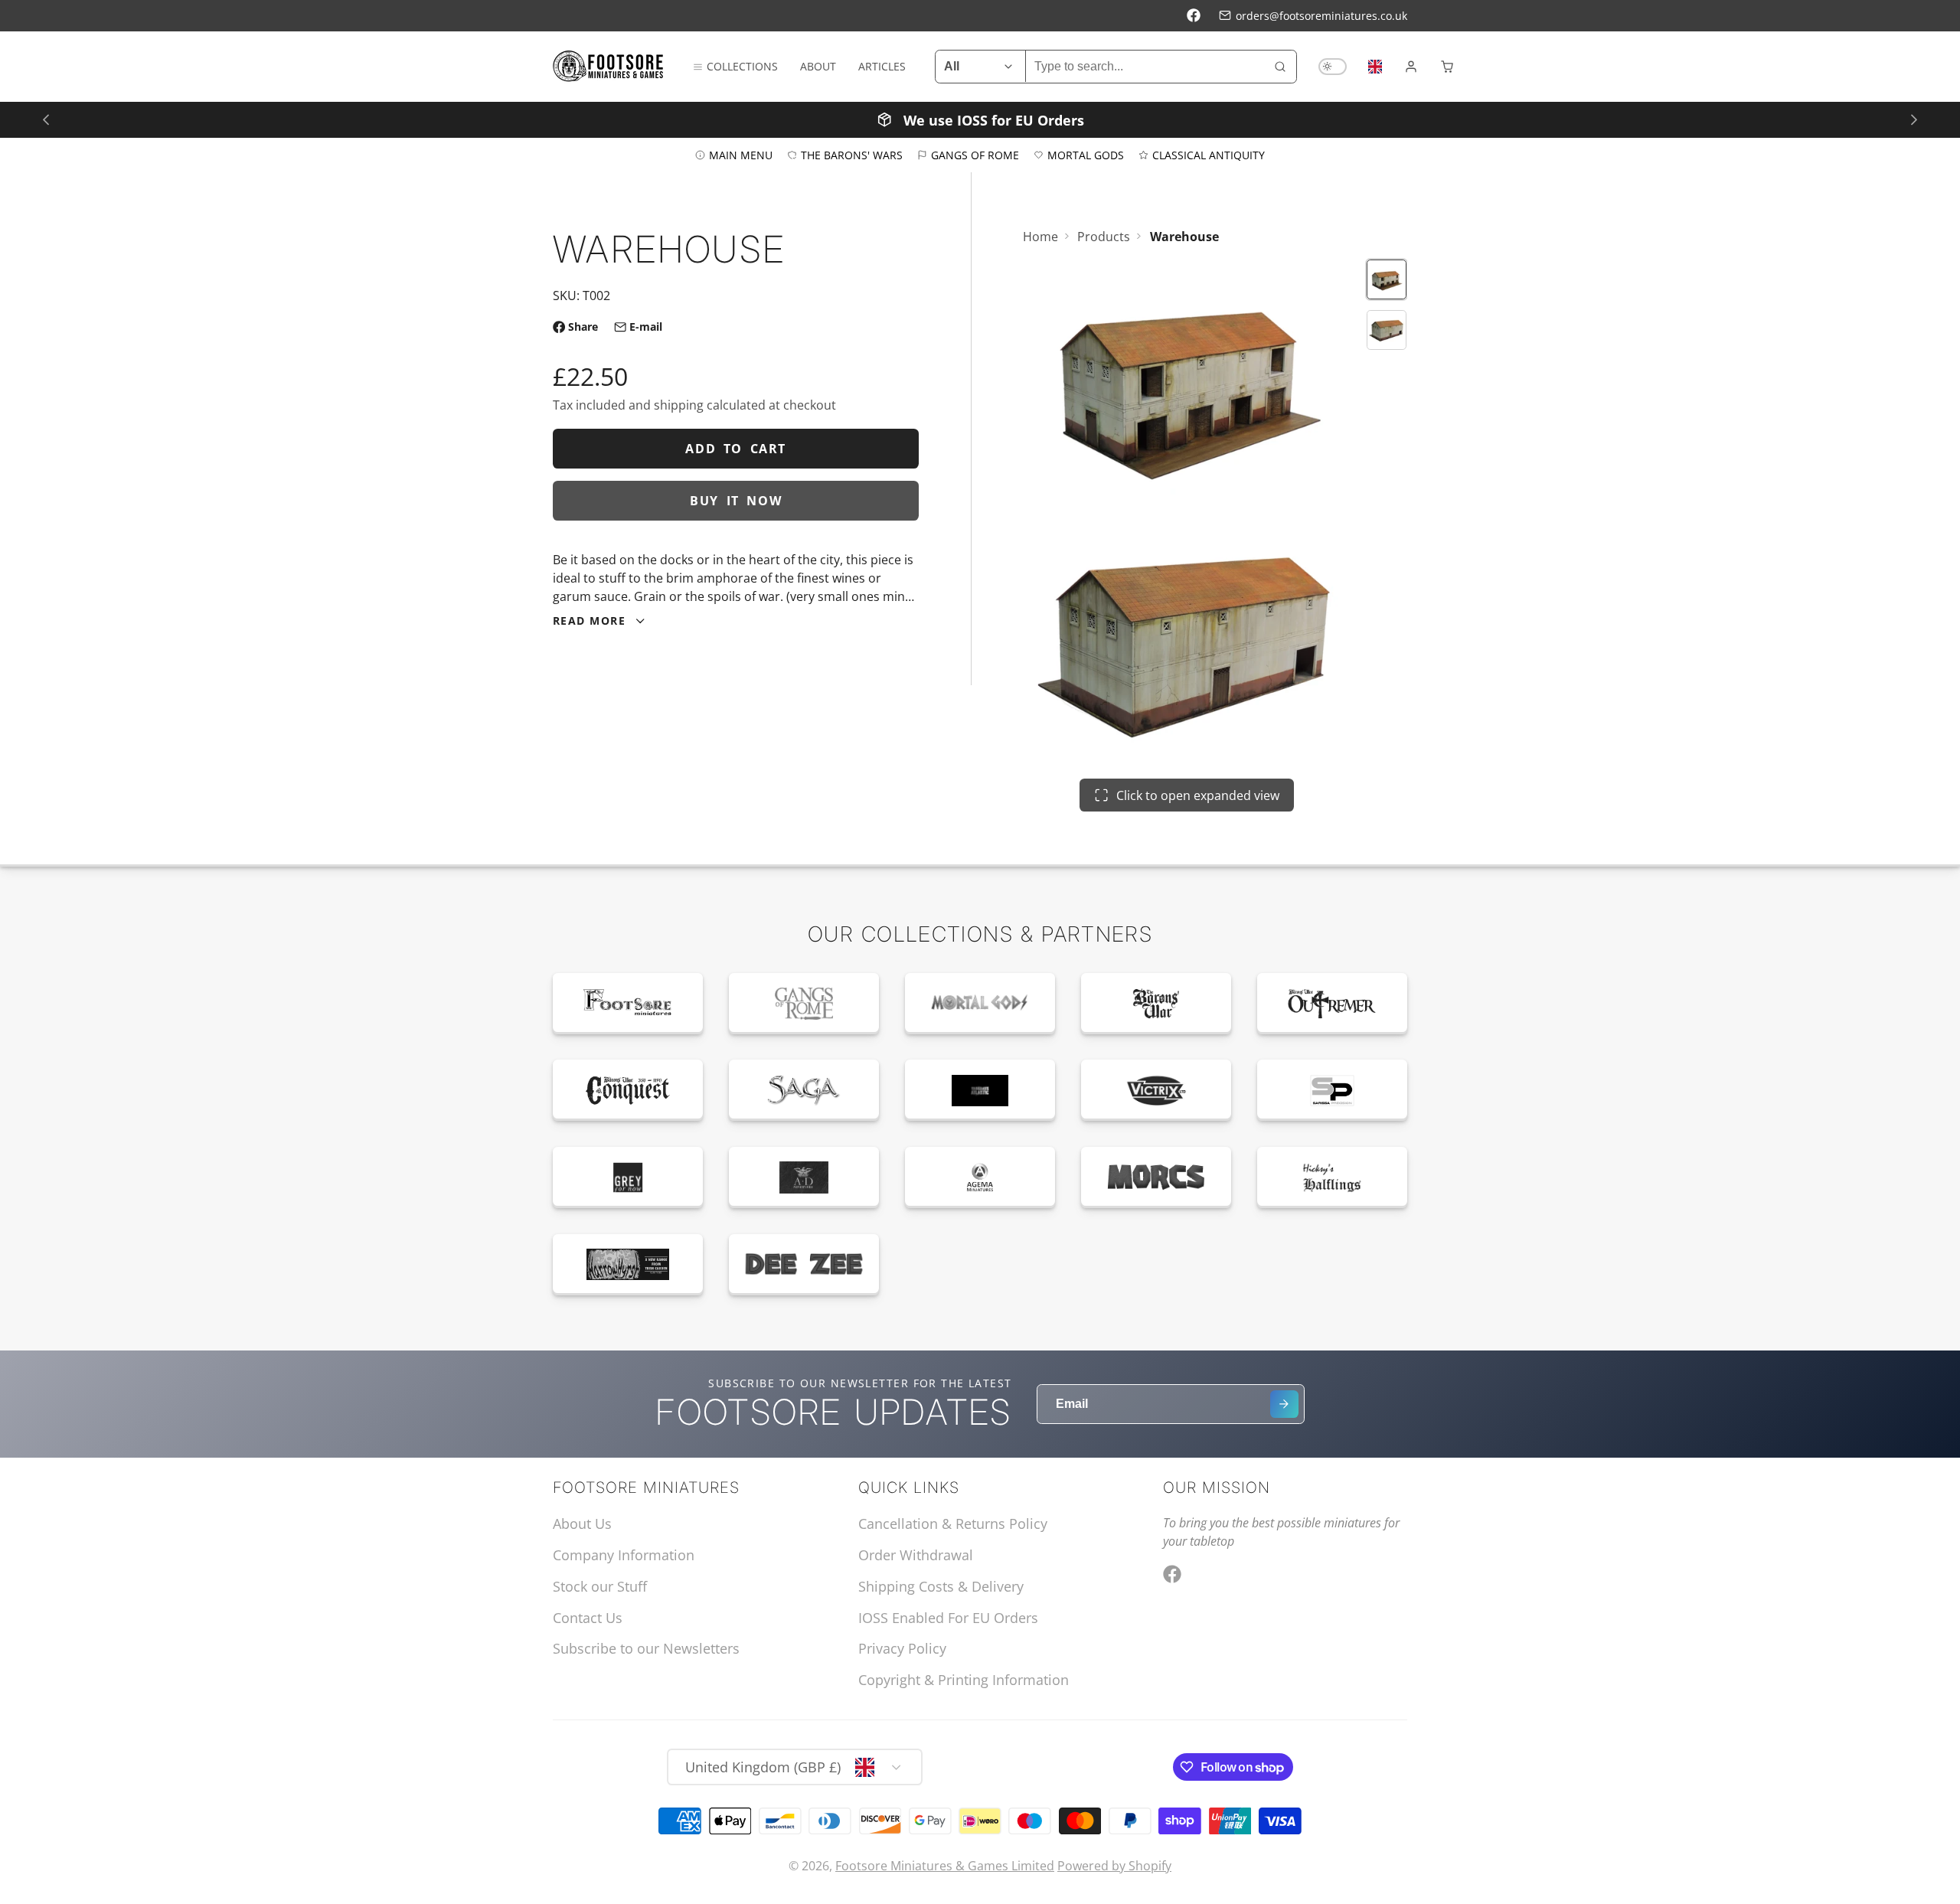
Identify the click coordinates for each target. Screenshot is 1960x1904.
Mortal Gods (1086, 154)
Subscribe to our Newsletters (646, 1648)
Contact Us (588, 1618)
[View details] (628, 1004)
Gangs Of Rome (975, 154)
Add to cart (736, 449)
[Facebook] (1194, 15)
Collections (742, 66)
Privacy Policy (902, 1648)
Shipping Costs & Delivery (941, 1586)
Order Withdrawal (916, 1555)
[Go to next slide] (1914, 119)
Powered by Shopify (1114, 1866)
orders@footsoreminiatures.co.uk (1321, 16)
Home (1040, 237)
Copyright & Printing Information (964, 1680)
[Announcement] (980, 119)
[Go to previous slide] (46, 119)
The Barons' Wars (852, 154)
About (818, 66)
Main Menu (741, 154)
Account (1411, 67)
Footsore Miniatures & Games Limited (945, 1866)
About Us (582, 1524)
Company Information (624, 1555)
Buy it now (736, 501)
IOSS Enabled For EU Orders (948, 1618)
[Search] (1280, 67)
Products (1104, 237)
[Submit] (1284, 1404)
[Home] (608, 67)
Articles (882, 66)
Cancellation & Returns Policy (953, 1524)
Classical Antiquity (1209, 154)
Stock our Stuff (600, 1586)
